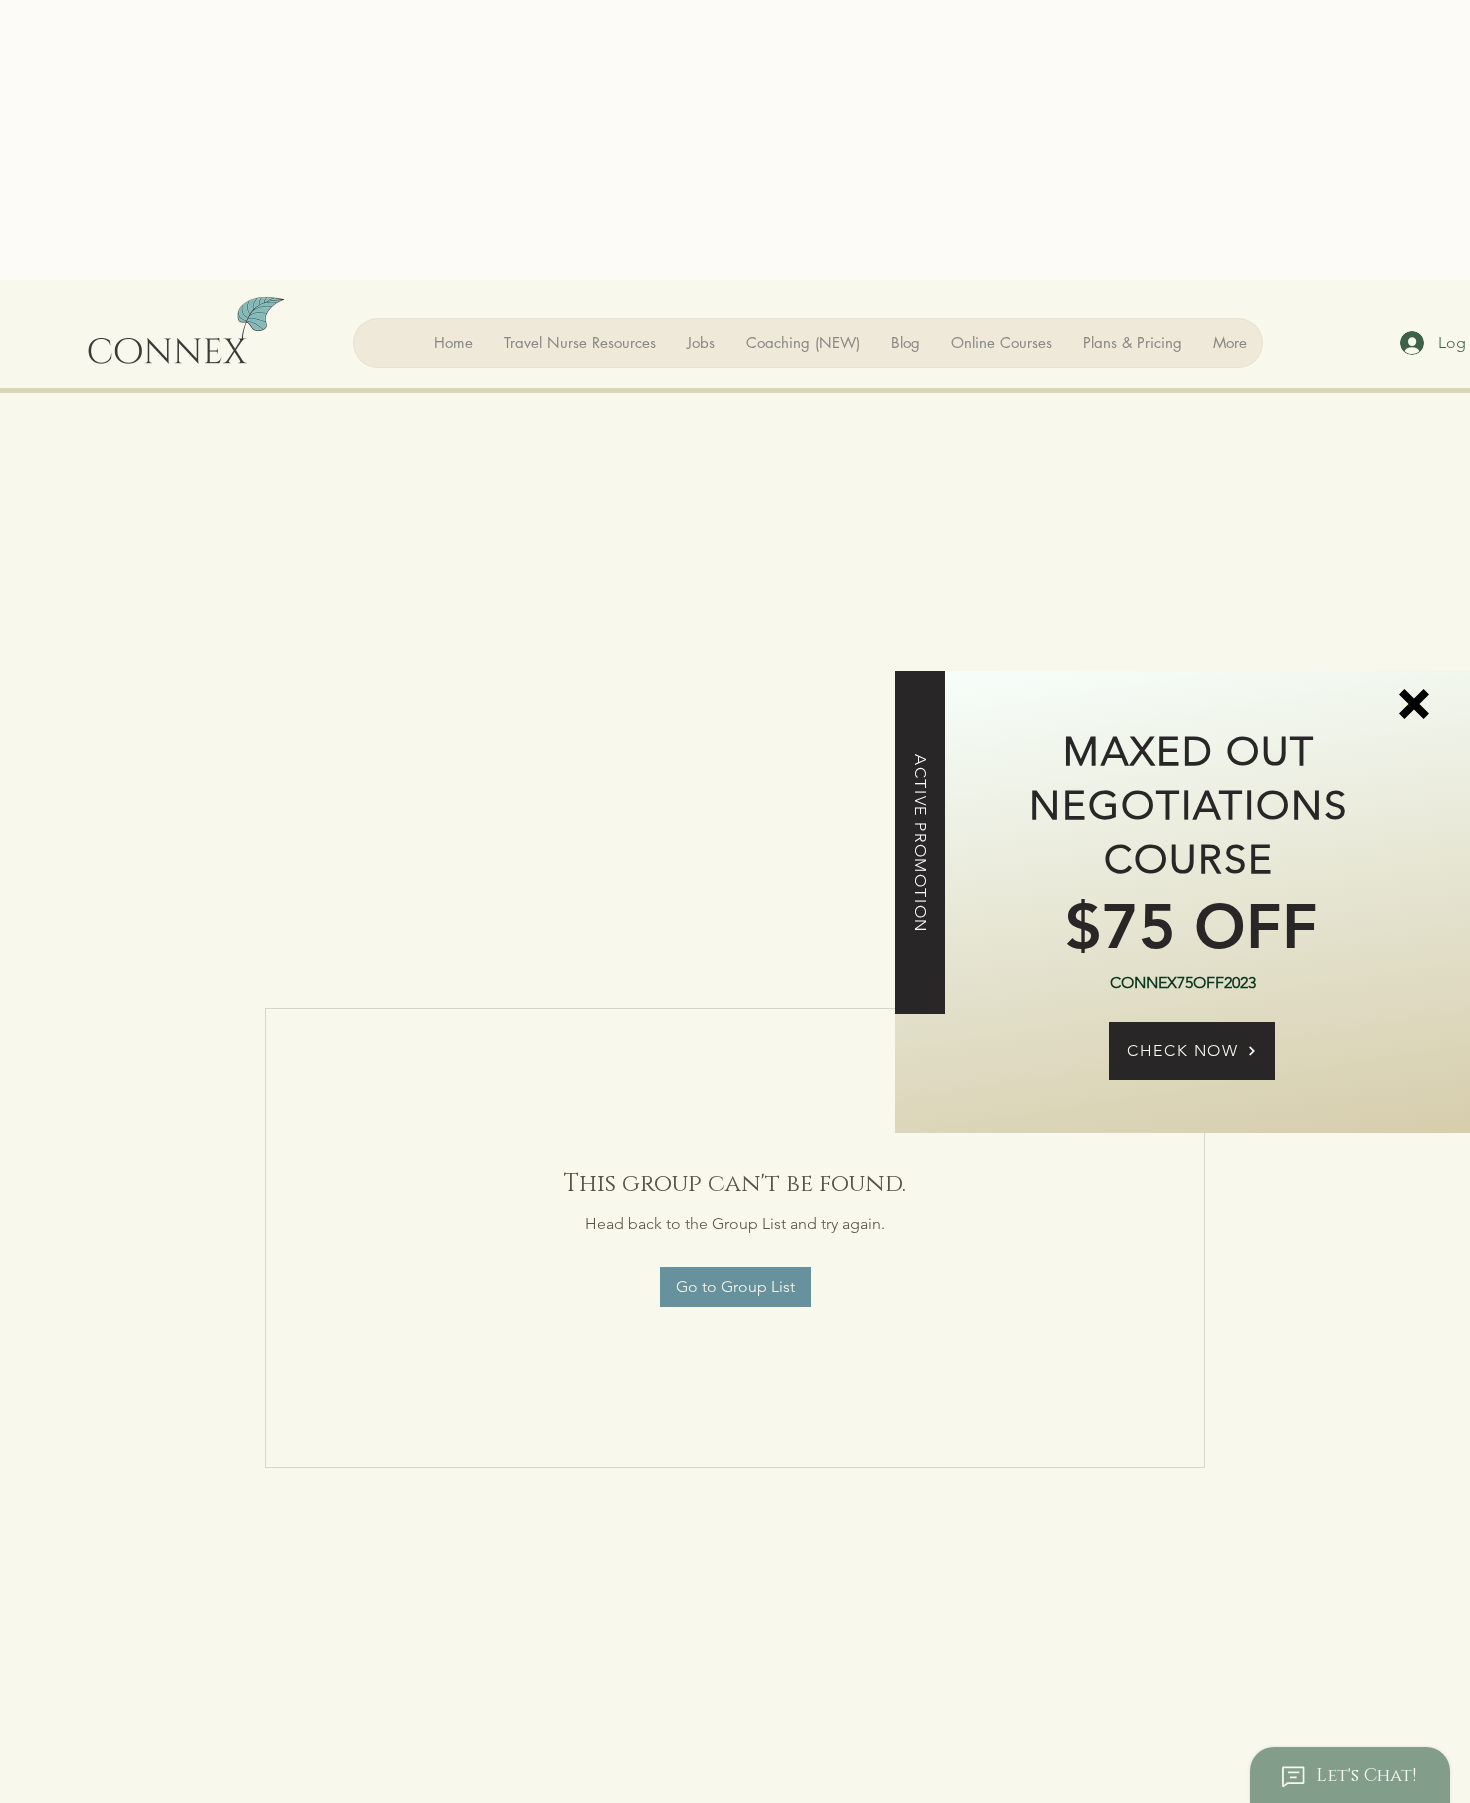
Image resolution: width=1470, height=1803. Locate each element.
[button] (1414, 704)
